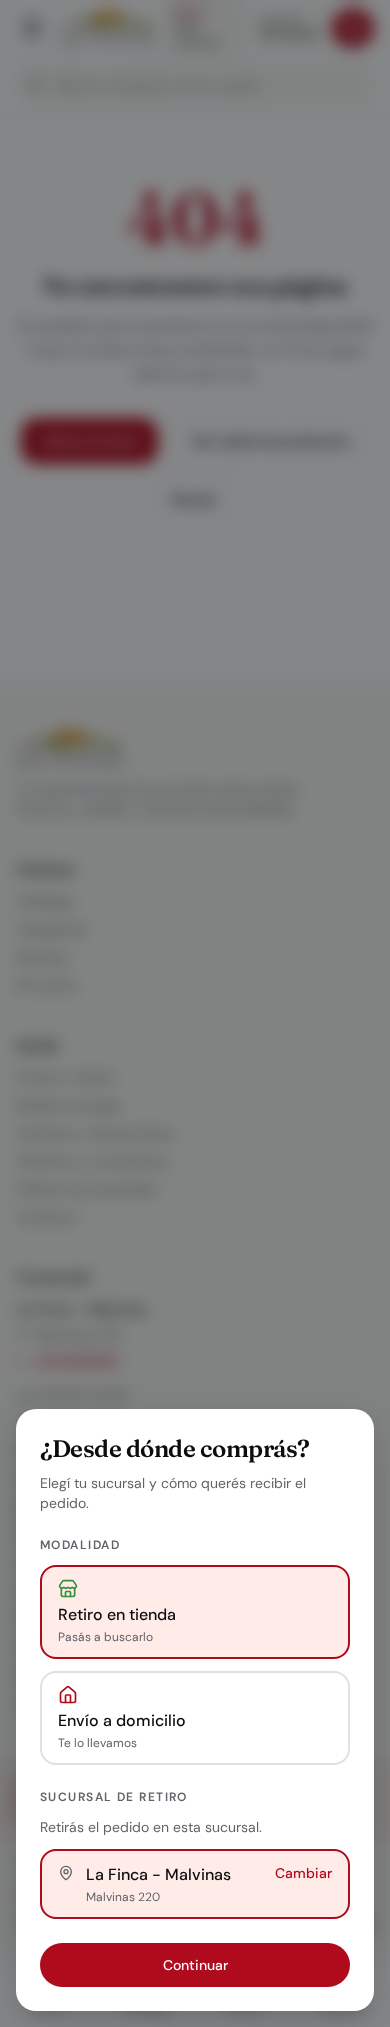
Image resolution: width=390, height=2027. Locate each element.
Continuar (195, 1965)
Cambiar (303, 1873)
